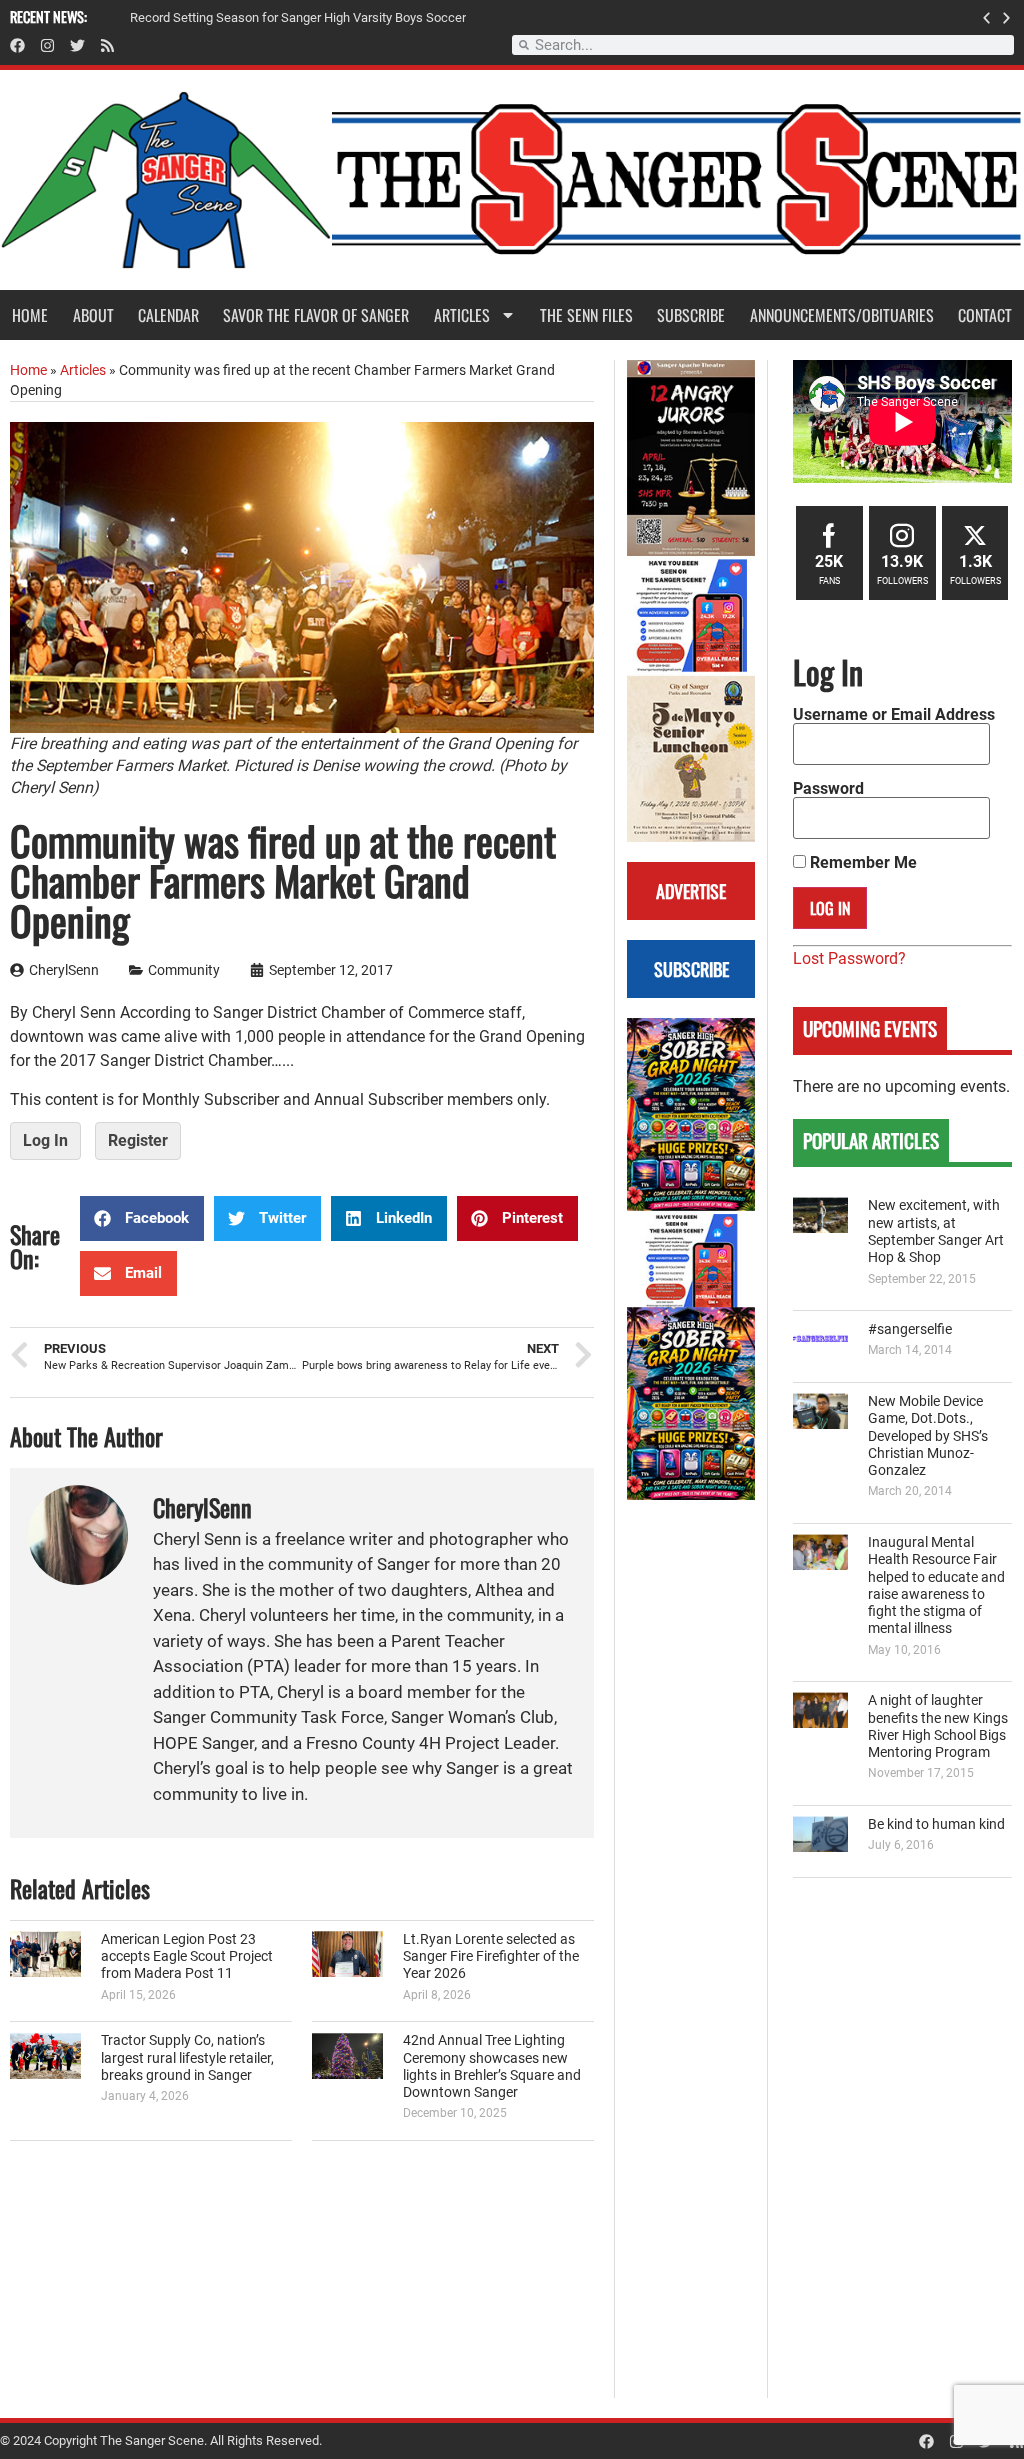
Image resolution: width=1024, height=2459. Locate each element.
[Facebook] (17, 45)
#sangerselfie (910, 1329)
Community (184, 970)
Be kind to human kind (936, 1824)
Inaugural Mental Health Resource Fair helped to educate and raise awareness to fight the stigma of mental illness (936, 1585)
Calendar (168, 315)
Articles (462, 315)
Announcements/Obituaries (842, 315)
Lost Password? (849, 958)
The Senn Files (586, 315)
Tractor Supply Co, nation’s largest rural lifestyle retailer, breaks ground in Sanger (187, 2058)
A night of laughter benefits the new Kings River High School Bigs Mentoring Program (938, 1726)
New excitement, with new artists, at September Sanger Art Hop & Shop (936, 1231)
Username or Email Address (894, 715)
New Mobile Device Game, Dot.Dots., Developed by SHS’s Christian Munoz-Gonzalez (928, 1436)
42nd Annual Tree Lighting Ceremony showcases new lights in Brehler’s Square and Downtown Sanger (492, 2066)
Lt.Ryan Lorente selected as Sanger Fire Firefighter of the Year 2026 (491, 1957)
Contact (985, 315)
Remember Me (861, 863)
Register (138, 1140)
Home (30, 315)
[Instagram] (47, 45)
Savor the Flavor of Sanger (316, 315)
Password (828, 789)
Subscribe (691, 315)
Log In (45, 1140)
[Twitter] (77, 45)
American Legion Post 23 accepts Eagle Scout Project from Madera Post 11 (187, 1957)
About (93, 315)
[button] (986, 17)
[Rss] (107, 45)
